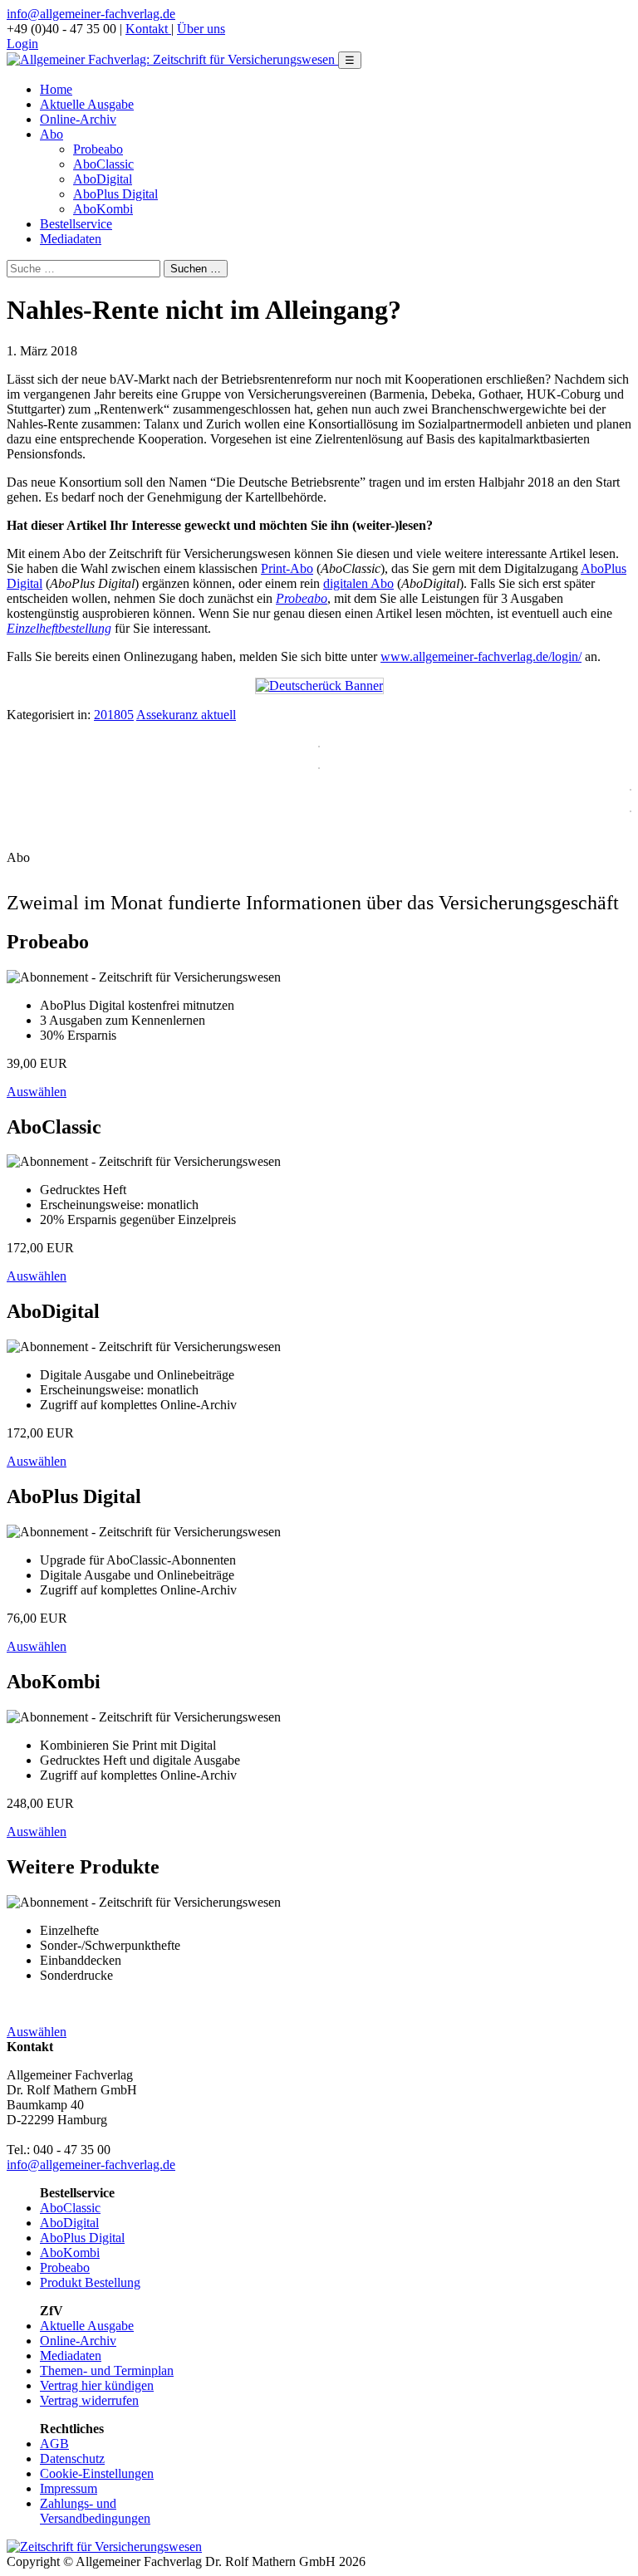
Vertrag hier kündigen (97, 2385)
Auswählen (37, 1092)
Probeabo (98, 149)
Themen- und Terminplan (107, 2370)
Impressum (69, 2488)
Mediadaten (71, 239)
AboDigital (103, 179)
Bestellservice (76, 224)
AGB (54, 2444)
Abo (52, 134)
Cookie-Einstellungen (97, 2473)
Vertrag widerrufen (89, 2400)
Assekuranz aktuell (186, 715)
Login (22, 44)
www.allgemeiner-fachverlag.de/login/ (481, 656)
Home (56, 89)
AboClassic (103, 164)
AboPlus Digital (115, 194)
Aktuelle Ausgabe (87, 104)
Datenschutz (72, 2458)
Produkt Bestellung (90, 2282)
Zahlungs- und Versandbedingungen (95, 2511)
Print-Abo (287, 568)
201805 (114, 715)
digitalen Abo (358, 583)
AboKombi (103, 209)
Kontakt (148, 29)
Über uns (201, 29)
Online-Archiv (78, 119)
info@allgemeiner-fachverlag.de (91, 14)
